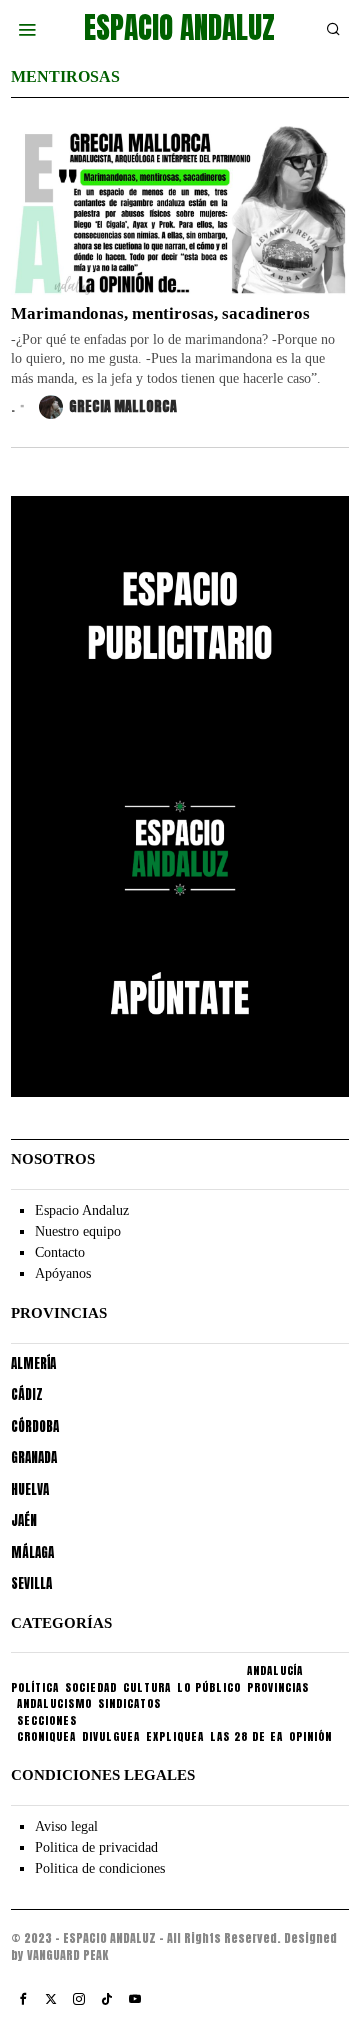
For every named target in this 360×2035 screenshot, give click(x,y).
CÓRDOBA (35, 1426)
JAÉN (24, 1520)
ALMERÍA (33, 1363)
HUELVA (30, 1489)
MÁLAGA (32, 1552)
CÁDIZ (27, 1394)
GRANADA (34, 1457)
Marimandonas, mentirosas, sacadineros (160, 314)
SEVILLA (31, 1583)
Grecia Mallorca (123, 406)
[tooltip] (23, 1999)
